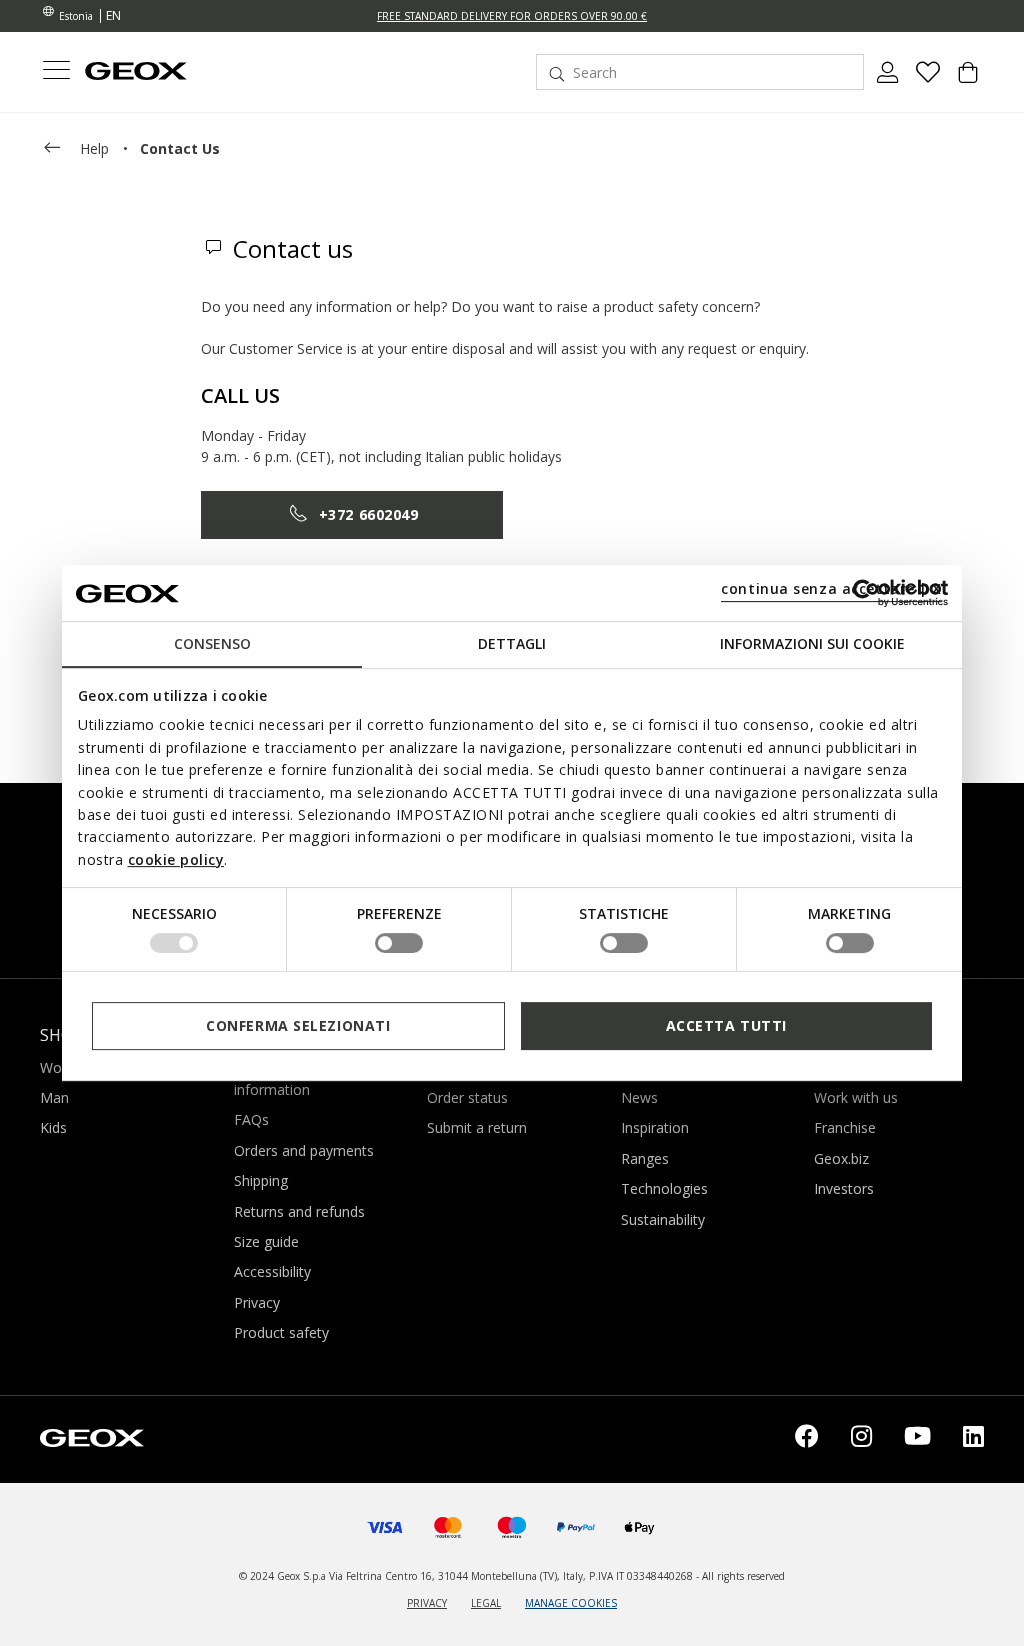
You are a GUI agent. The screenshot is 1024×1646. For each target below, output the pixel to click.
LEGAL (486, 1603)
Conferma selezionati (298, 1025)
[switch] (399, 943)
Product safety (281, 1332)
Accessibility (272, 1271)
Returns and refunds (299, 1211)
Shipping (261, 1180)
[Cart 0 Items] (968, 80)
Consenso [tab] (212, 643)
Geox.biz (841, 1158)
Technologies (664, 1188)
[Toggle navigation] (56, 72)
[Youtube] (917, 1439)
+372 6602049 (369, 514)
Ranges (645, 1158)
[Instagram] (861, 1439)
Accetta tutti (726, 1025)
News (639, 1097)
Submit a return (477, 1127)
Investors (844, 1188)
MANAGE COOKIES (571, 1603)
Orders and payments (304, 1150)
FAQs (251, 1119)
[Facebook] (807, 1439)
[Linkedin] (973, 1439)
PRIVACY (427, 1603)
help (94, 148)
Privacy (257, 1302)
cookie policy (176, 859)
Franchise (845, 1127)
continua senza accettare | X (831, 588)
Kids (53, 1127)
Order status (467, 1097)
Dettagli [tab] (512, 643)
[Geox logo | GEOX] (92, 1436)
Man (54, 1097)
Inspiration (655, 1127)
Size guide (266, 1241)
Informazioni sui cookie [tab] (812, 643)
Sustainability (663, 1219)
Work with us (856, 1097)
